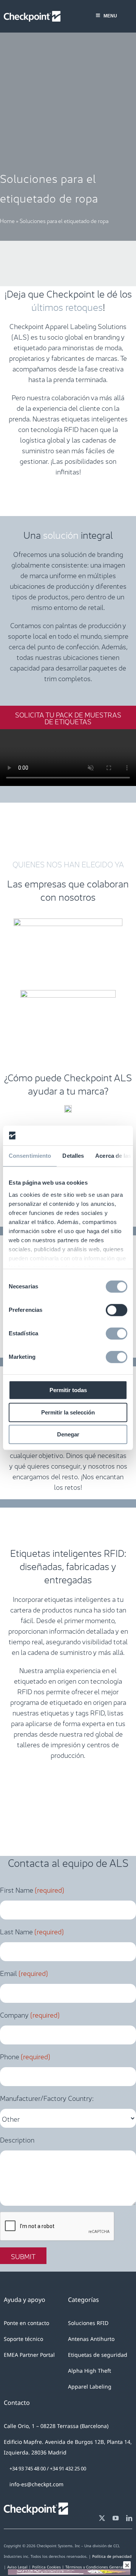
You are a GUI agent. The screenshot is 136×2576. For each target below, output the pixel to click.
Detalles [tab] (73, 1156)
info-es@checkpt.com (36, 2484)
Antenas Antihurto (91, 2339)
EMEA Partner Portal (29, 2355)
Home (7, 220)
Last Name (32, 1931)
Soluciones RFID (88, 2323)
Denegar (68, 1435)
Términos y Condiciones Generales (97, 2567)
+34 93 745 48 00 (28, 2468)
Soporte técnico (23, 2339)
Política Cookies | (49, 2567)
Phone (25, 2056)
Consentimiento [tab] (30, 1156)
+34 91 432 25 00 (68, 2468)
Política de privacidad (112, 2556)
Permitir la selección (68, 1412)
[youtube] (116, 2518)
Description (17, 2139)
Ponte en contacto (26, 2323)
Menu (110, 16)
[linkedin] (129, 2518)
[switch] (117, 1310)
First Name (32, 1889)
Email (24, 1973)
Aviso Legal (17, 2567)
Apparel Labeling (90, 2387)
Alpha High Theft (90, 2371)
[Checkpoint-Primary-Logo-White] (32, 14)
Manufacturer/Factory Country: (47, 2097)
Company (30, 2014)
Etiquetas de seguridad (98, 2355)
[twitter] (102, 2518)
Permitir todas (68, 1390)
